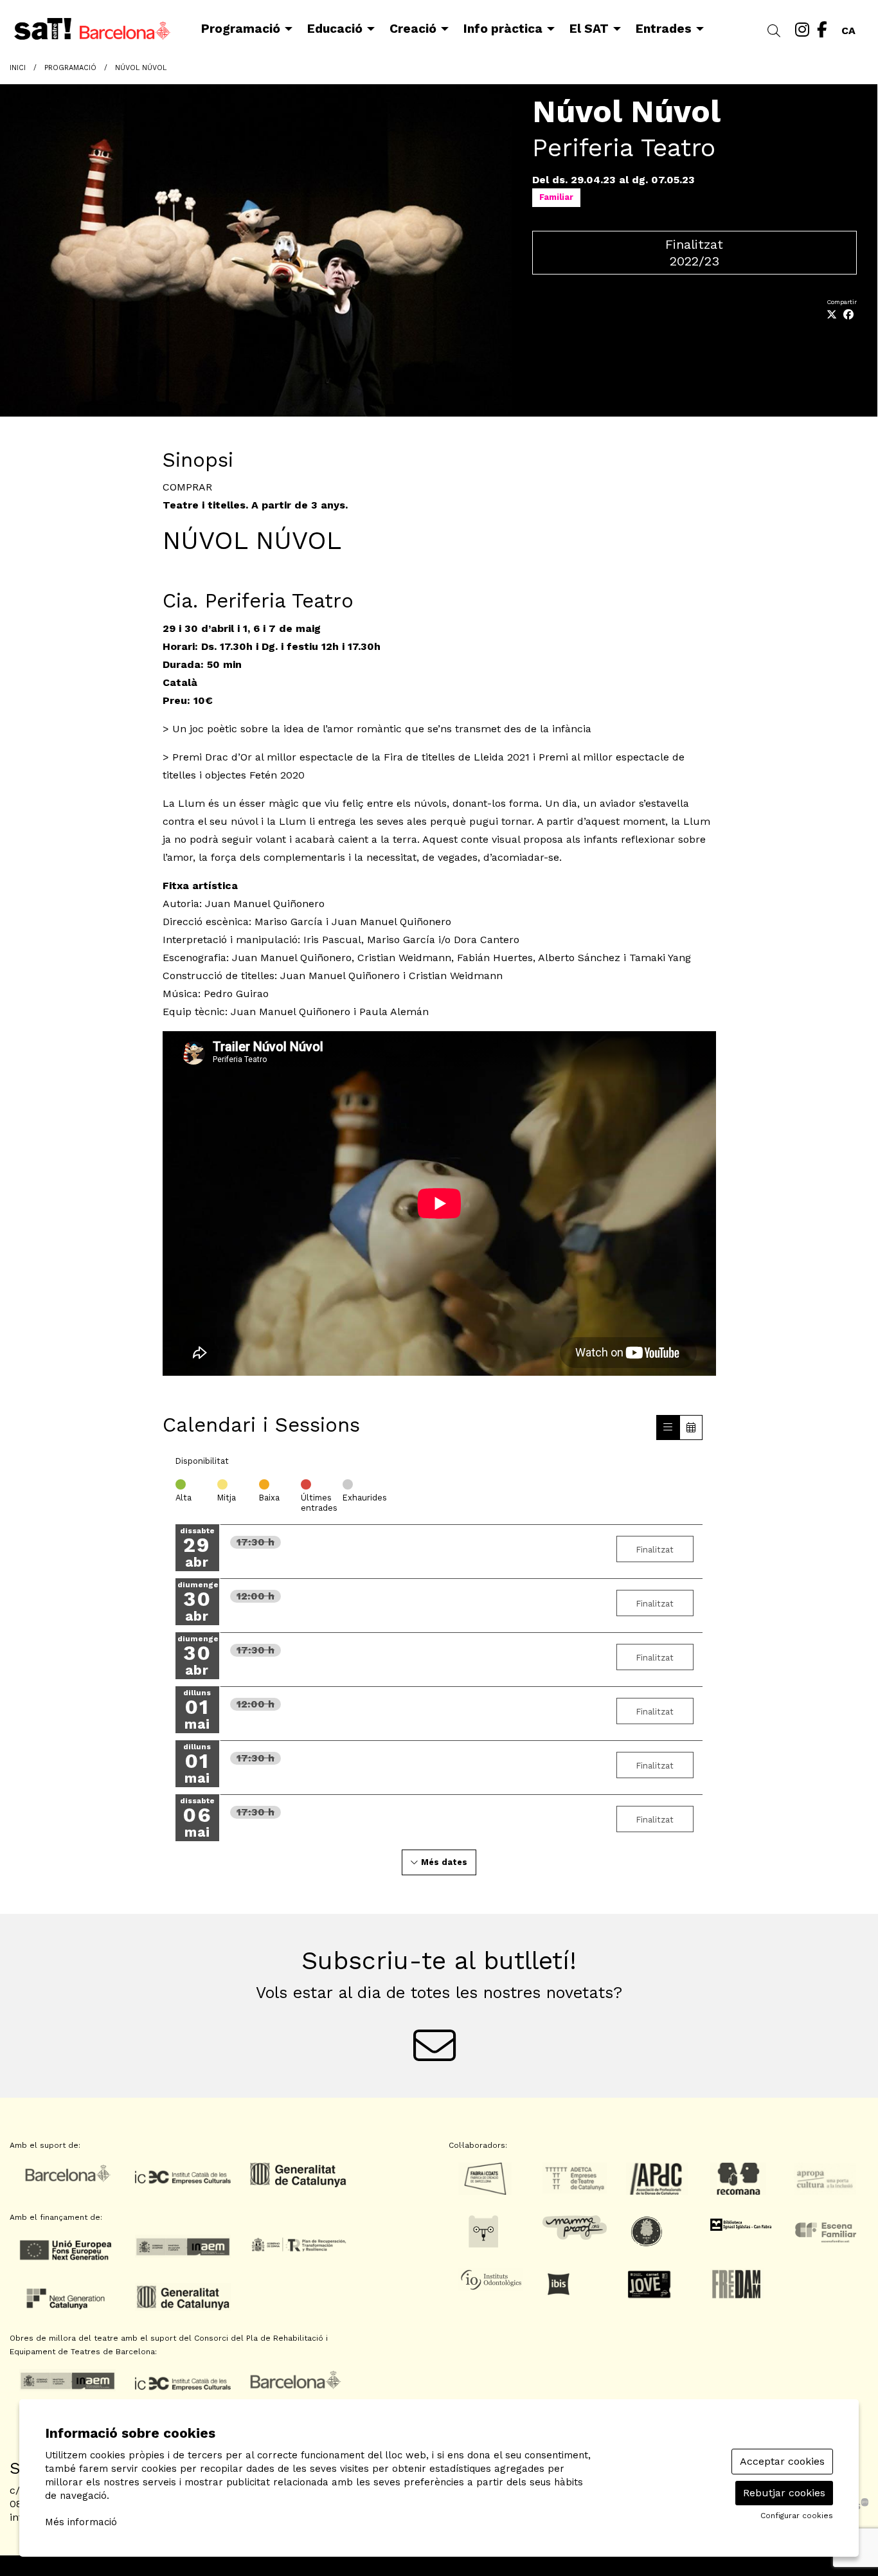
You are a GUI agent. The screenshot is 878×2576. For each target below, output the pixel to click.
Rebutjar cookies (784, 2493)
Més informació (81, 2522)
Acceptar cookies (782, 2461)
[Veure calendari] (691, 1428)
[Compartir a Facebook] (848, 315)
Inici (18, 68)
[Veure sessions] (668, 1428)
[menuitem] (802, 30)
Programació (70, 68)
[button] (776, 32)
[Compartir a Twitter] (832, 315)
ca (848, 28)
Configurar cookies (797, 2516)
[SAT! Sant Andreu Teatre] (146, 34)
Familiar (556, 197)
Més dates (443, 1862)
